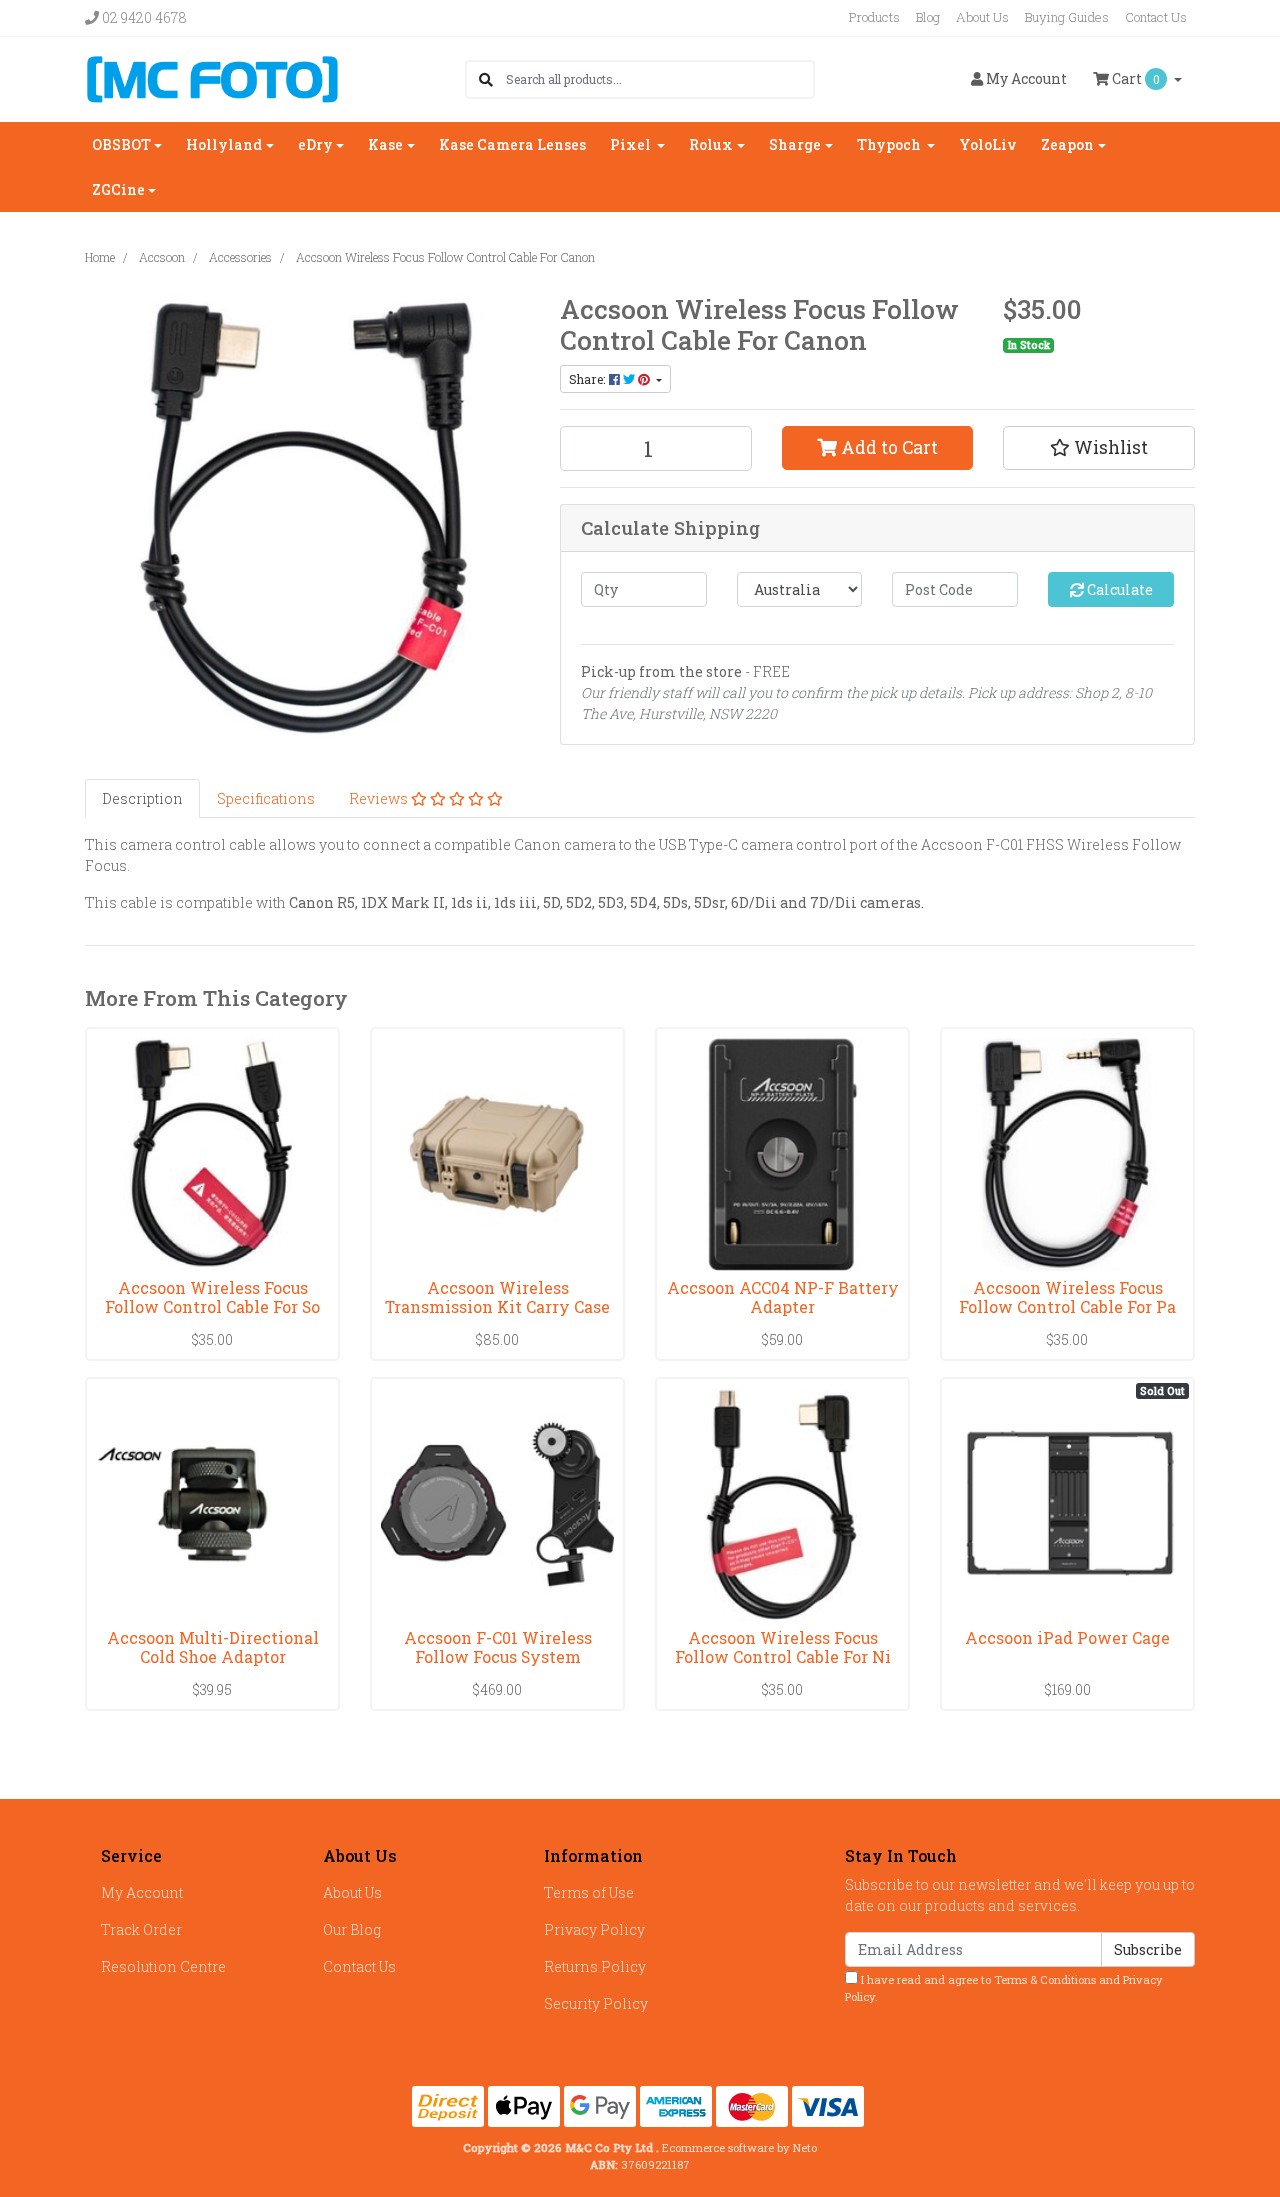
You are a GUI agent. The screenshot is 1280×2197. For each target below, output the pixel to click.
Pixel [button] (632, 144)
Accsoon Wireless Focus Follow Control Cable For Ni (783, 1647)
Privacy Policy (594, 1929)
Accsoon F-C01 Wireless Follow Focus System (498, 1647)
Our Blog (352, 1929)
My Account (142, 1892)
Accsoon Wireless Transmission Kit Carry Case (497, 1297)
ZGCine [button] (118, 189)
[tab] (142, 798)
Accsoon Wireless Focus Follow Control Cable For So (212, 1297)
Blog (928, 17)
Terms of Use (589, 1892)
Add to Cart (887, 447)
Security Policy (596, 2003)
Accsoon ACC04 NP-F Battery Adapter (783, 1297)
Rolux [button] (711, 144)
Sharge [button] (795, 144)
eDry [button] (315, 144)
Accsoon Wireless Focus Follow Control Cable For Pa (1067, 1297)
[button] (1099, 448)
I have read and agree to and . (1004, 1988)
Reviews (380, 798)
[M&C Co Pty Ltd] (212, 77)
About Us (982, 17)
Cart (1134, 78)
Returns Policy (595, 1966)
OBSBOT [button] (121, 144)
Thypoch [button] (890, 144)
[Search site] (486, 79)
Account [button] (1026, 78)
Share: (589, 379)
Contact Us (1156, 17)
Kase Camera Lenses (512, 144)
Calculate (1118, 589)
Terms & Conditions (1045, 1979)
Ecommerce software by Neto (739, 2147)
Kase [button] (385, 144)
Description (142, 798)
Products (874, 17)
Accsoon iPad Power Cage (1067, 1637)
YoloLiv (988, 144)
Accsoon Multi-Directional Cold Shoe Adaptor (213, 1647)
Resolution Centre (163, 1966)
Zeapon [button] (1067, 144)
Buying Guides (1067, 17)
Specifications (266, 798)
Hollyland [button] (224, 144)
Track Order (141, 1929)
